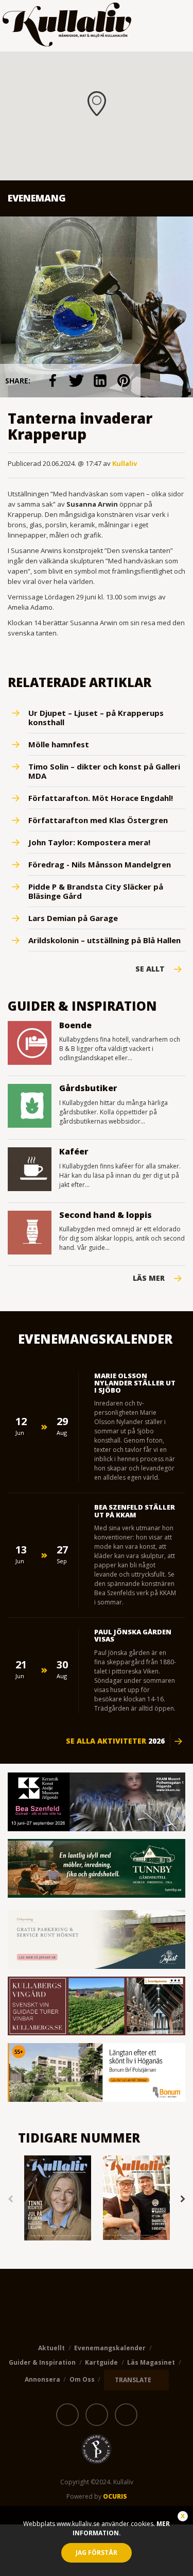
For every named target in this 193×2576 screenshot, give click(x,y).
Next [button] (183, 2199)
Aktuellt (51, 2348)
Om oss (82, 2379)
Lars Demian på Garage (73, 918)
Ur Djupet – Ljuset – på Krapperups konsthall (96, 717)
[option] (57, 2199)
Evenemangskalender (110, 2348)
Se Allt (150, 969)
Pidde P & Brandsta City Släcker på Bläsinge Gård (96, 891)
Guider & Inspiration (42, 2362)
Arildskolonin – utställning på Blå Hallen (104, 940)
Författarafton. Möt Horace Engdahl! (101, 798)
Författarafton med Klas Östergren (98, 820)
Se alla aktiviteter (115, 1741)
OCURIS (115, 2496)
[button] (97, 104)
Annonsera (42, 2379)
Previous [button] (10, 2199)
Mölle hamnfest (59, 744)
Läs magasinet (151, 2362)
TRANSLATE (133, 2380)
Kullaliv (125, 463)
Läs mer (149, 1278)
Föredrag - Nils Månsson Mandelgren (100, 864)
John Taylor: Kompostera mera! (89, 842)
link (52, 381)
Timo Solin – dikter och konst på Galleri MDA (104, 771)
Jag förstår (97, 2553)
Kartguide (101, 2362)
